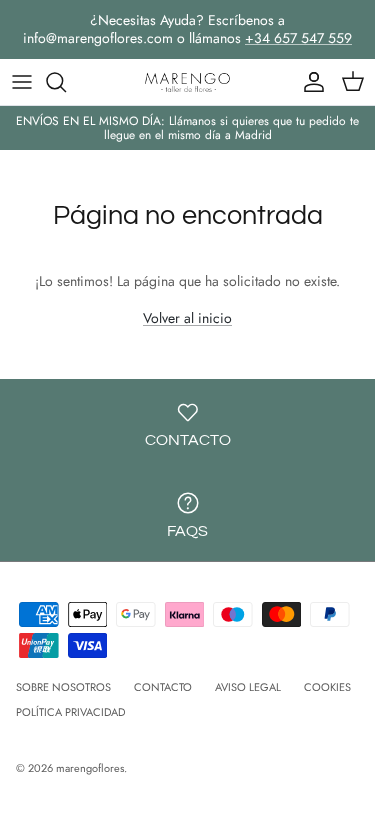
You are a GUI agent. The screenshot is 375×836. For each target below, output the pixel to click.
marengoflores (90, 768)
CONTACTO (163, 687)
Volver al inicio (187, 318)
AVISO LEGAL (248, 687)
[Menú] (22, 82)
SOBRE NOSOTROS (63, 687)
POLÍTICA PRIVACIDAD (70, 712)
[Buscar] (66, 82)
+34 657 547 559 (298, 38)
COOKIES (327, 687)
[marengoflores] (188, 82)
